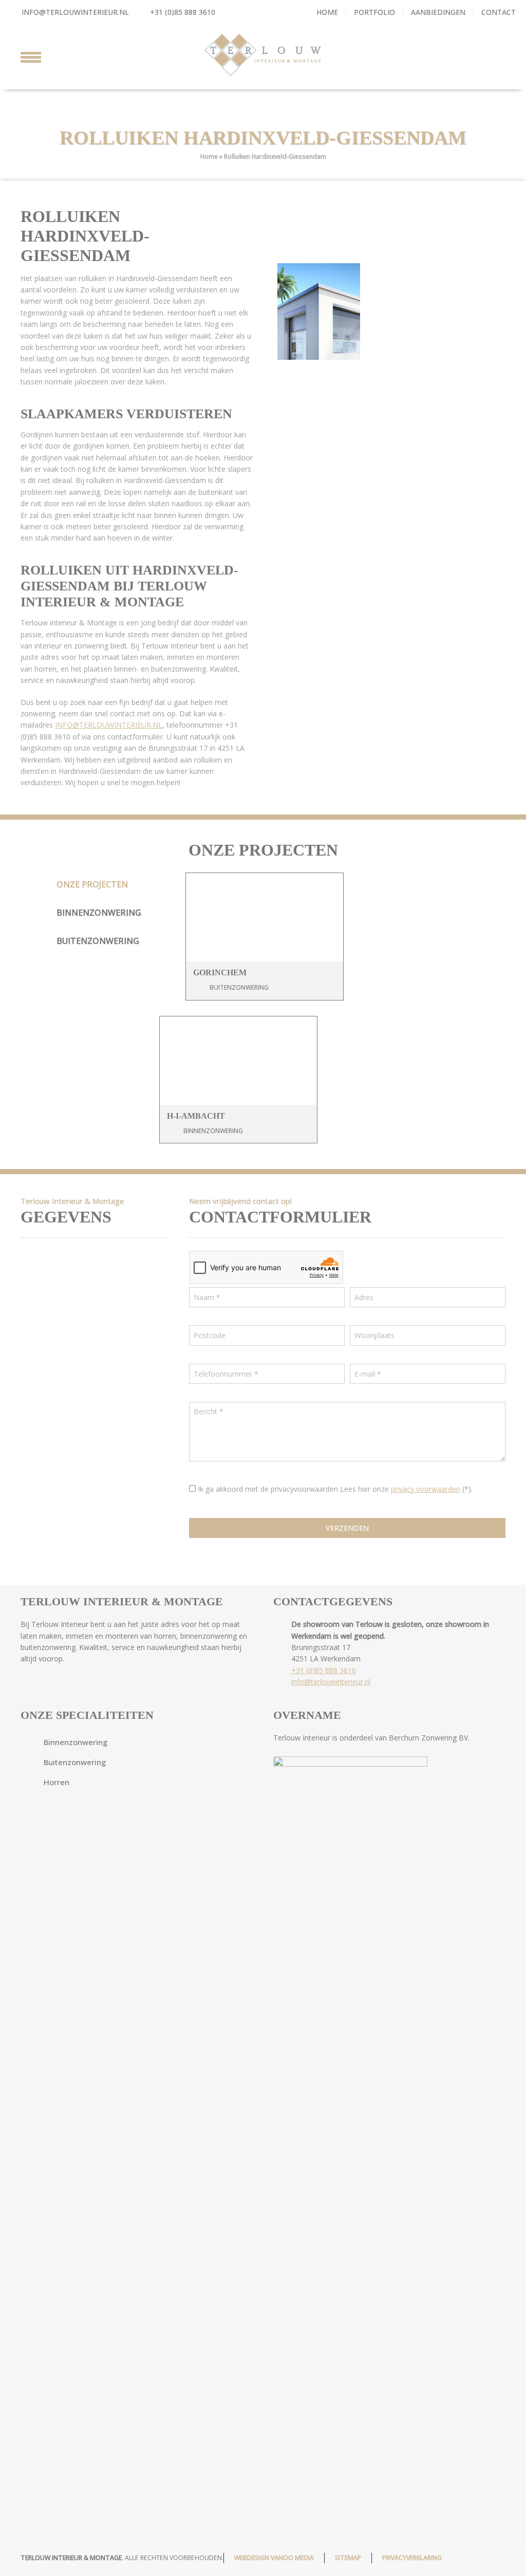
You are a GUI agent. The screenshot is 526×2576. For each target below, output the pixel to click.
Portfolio (374, 12)
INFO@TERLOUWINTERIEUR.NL (109, 725)
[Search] (496, 55)
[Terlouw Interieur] (263, 55)
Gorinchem (220, 972)
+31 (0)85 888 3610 (182, 12)
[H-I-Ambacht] (238, 1061)
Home (327, 12)
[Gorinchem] (265, 917)
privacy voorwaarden (426, 1489)
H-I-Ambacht (196, 1116)
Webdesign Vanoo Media (274, 2558)
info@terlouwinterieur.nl (75, 12)
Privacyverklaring (412, 2558)
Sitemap (348, 2558)
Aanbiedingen (438, 12)
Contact (499, 12)
